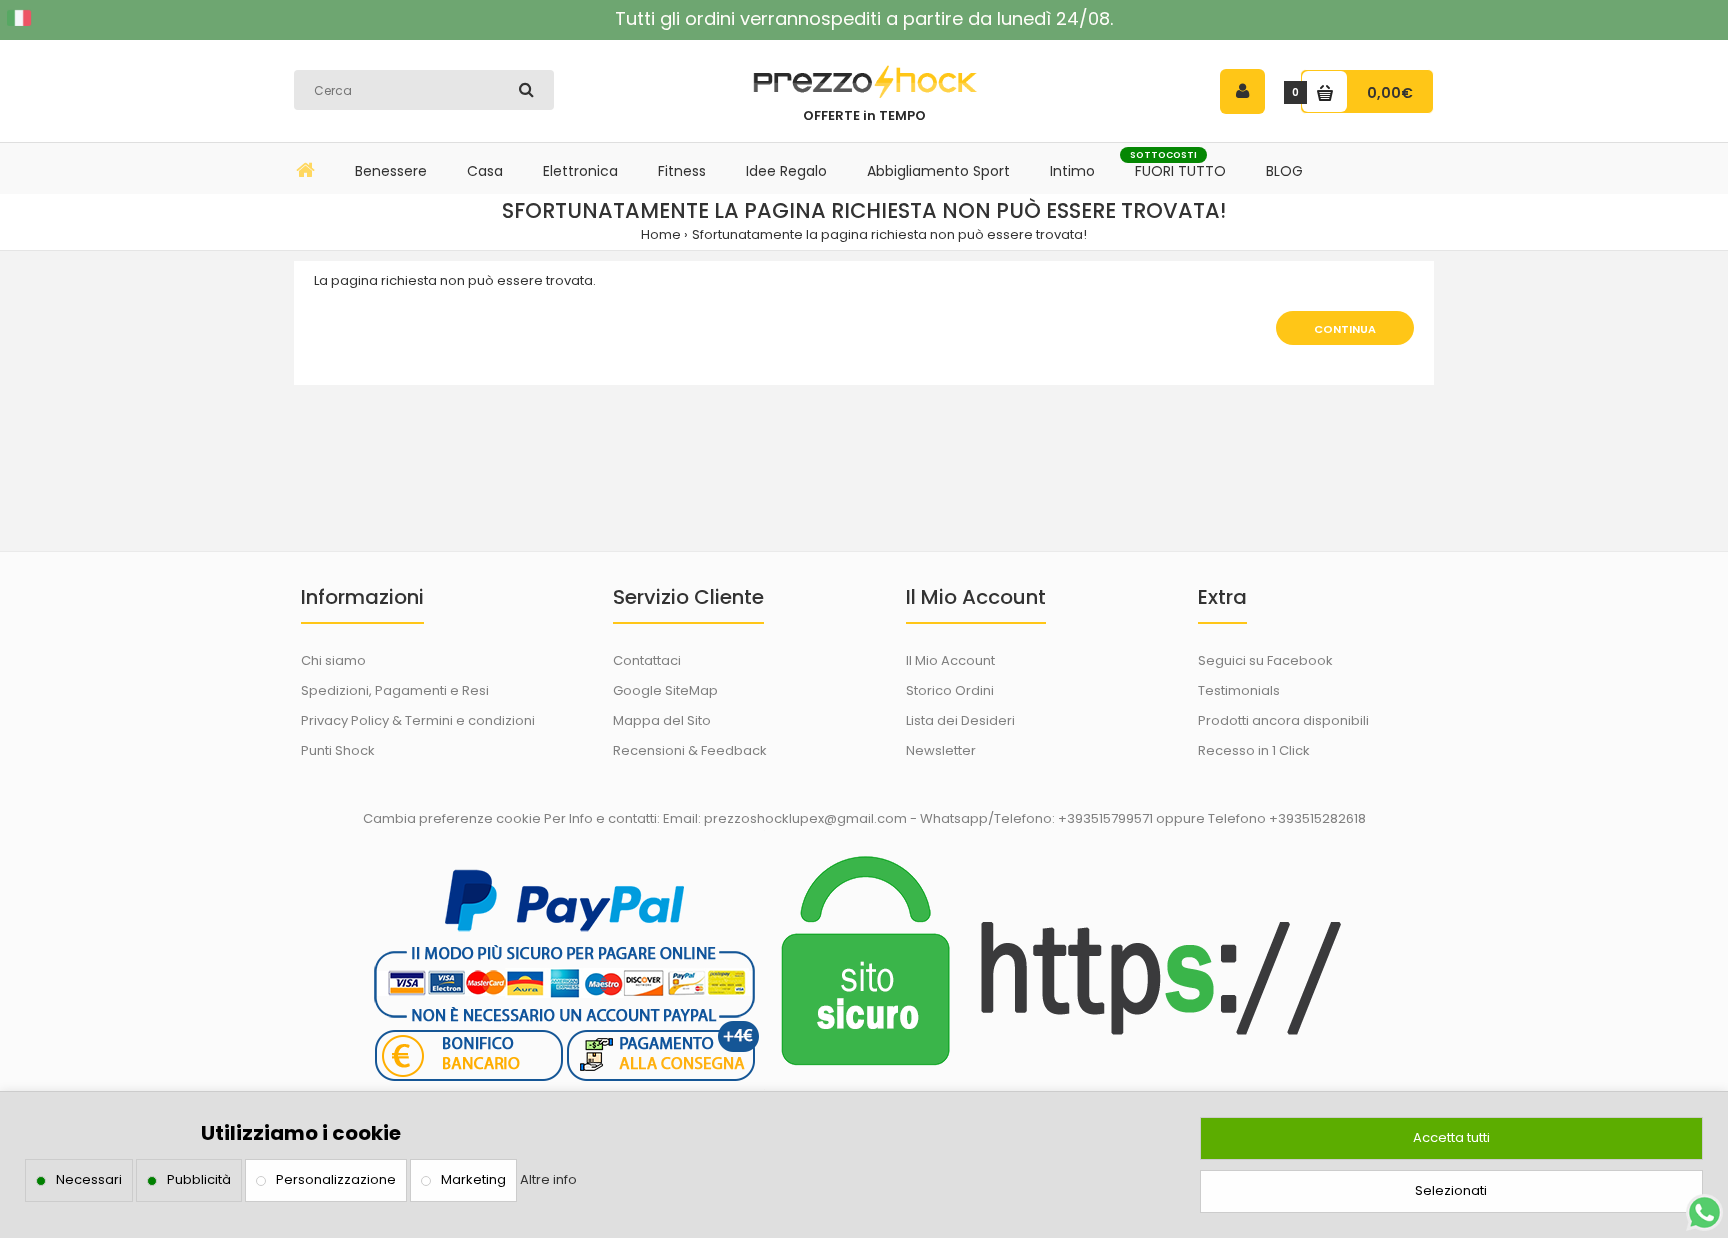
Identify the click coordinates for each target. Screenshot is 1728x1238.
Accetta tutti (1451, 1137)
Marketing (473, 1179)
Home (661, 234)
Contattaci (647, 660)
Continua (1345, 329)
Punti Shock (338, 750)
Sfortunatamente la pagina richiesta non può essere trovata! (889, 234)
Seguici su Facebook (1265, 660)
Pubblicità (199, 1179)
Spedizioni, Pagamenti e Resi (395, 690)
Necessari (89, 1179)
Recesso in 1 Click (1254, 750)
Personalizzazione (336, 1179)
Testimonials (1239, 690)
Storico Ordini (950, 690)
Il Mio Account (950, 660)
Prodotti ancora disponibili (1283, 720)
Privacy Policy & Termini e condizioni (418, 720)
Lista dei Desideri (960, 720)
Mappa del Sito (662, 720)
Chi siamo (333, 660)
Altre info (548, 1179)
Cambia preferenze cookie (452, 818)
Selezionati (1451, 1190)
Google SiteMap (665, 690)
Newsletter (941, 750)
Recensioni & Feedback (690, 750)
